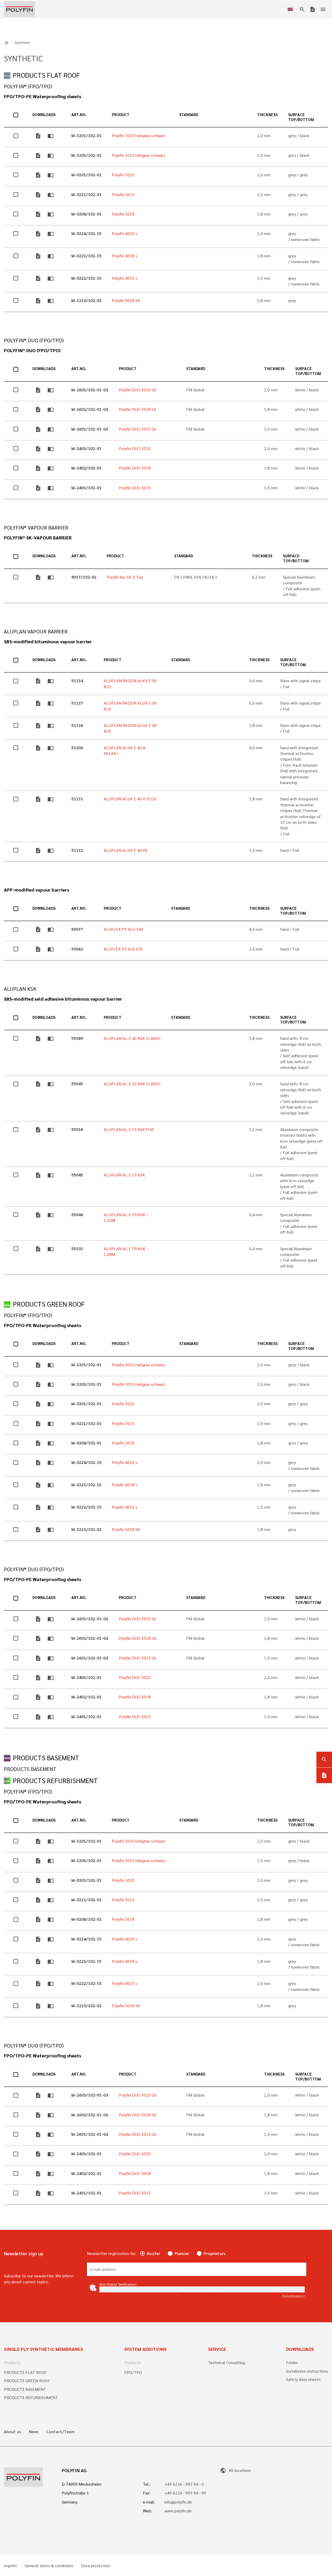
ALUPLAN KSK (20, 989)
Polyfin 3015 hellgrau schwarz (139, 155)
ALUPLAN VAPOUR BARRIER (36, 631)
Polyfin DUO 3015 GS (138, 429)
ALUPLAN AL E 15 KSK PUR (129, 1129)
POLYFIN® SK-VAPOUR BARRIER (38, 538)
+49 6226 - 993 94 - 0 (184, 2484)
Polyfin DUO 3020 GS (138, 390)
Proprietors (215, 2253)
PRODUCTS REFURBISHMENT (55, 1780)
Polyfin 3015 (123, 194)
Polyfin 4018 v (125, 256)
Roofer (153, 2253)
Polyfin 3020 (123, 175)
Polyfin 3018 (123, 214)
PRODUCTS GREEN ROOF (49, 1304)
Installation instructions (307, 2371)
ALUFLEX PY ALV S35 (123, 949)
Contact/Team (60, 2432)
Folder (292, 2362)
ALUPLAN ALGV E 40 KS (126, 850)
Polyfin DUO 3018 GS (138, 409)
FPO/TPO (133, 2372)
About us (12, 2432)
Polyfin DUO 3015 (135, 488)
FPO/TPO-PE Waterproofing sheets (43, 96)
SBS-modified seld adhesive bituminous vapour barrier (63, 999)
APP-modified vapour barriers (37, 890)
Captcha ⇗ (293, 2296)
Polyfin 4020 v (125, 233)
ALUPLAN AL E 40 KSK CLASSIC (132, 1038)
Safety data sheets (303, 2379)
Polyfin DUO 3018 (135, 468)
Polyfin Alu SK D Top (125, 577)
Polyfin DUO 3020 (135, 448)
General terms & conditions (49, 2566)
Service (217, 2349)
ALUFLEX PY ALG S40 (123, 929)
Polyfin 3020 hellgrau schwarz (139, 135)
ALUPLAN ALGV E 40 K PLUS (130, 799)
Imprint (10, 2566)
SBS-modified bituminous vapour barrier (48, 641)
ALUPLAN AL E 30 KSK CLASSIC (132, 1084)
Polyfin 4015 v (125, 278)
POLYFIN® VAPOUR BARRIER (36, 528)
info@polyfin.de (178, 2502)
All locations (235, 2470)
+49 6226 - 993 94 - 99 (185, 2493)
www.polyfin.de (178, 2511)
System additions (145, 2349)
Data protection (95, 2566)
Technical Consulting (226, 2362)
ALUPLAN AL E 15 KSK (124, 1175)
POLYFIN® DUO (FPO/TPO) (34, 340)
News (34, 2432)
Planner (182, 2253)
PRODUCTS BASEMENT (46, 1758)
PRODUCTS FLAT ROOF (46, 75)
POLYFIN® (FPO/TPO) (28, 86)
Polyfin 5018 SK (126, 300)
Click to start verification (202, 2289)
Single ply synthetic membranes (43, 2349)
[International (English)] (291, 9)
